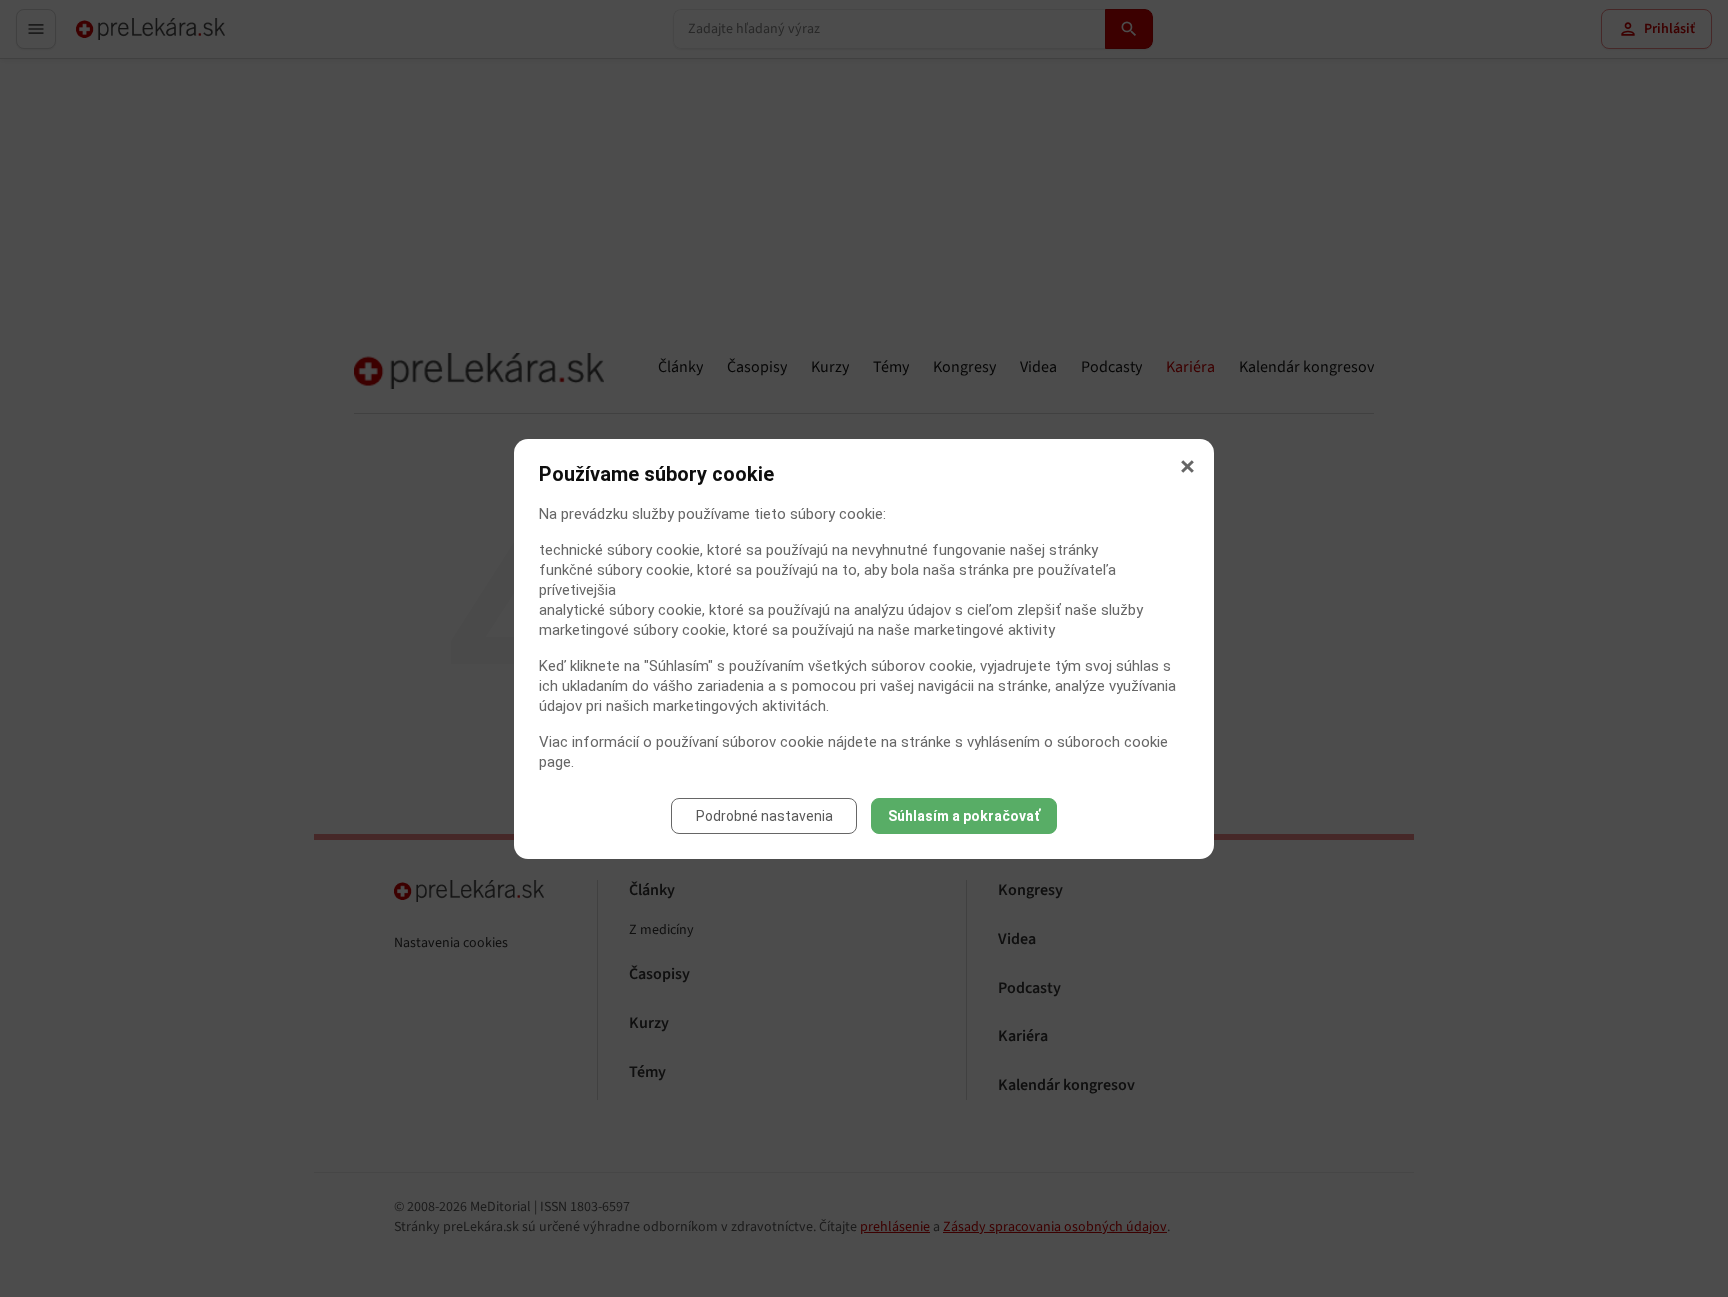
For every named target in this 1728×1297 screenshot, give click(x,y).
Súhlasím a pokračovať (964, 816)
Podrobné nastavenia (764, 816)
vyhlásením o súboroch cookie (1067, 742)
